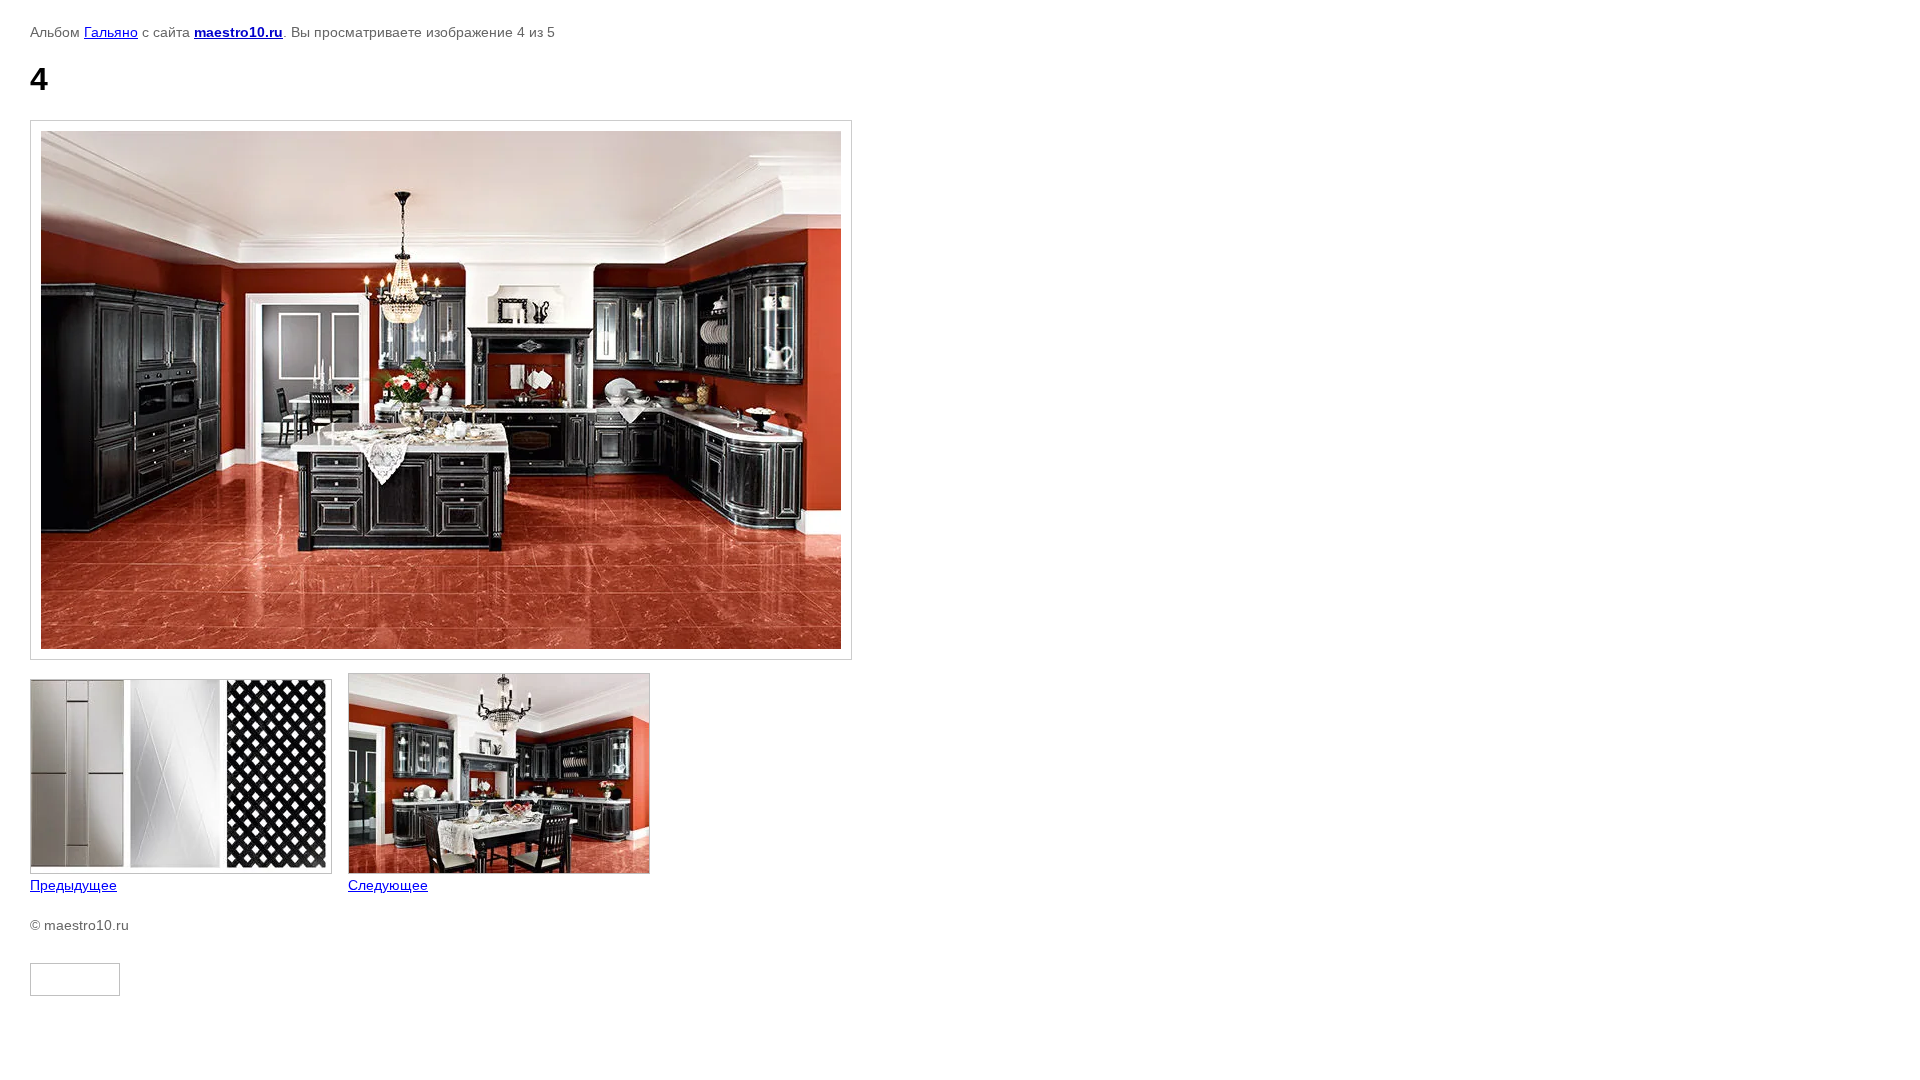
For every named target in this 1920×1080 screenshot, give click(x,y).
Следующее (388, 885)
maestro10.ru (238, 32)
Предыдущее (73, 885)
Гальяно (111, 32)
